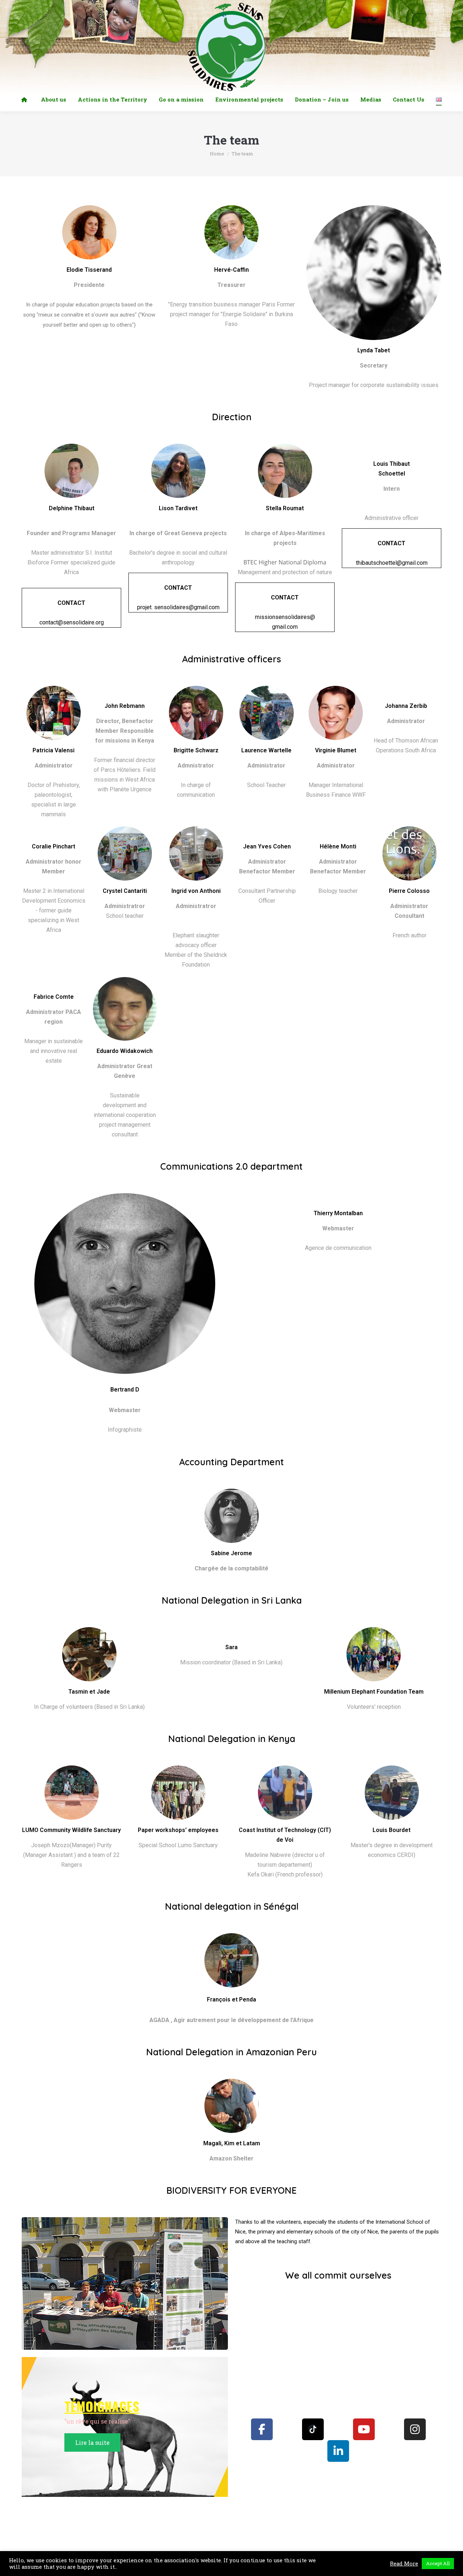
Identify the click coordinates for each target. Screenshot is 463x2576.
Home (217, 154)
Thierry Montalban (338, 1213)
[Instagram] (415, 2429)
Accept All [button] (438, 2563)
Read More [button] (404, 2564)
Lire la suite (92, 2442)
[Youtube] (364, 2429)
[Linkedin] (338, 2451)
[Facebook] (262, 2429)
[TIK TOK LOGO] (313, 2429)
